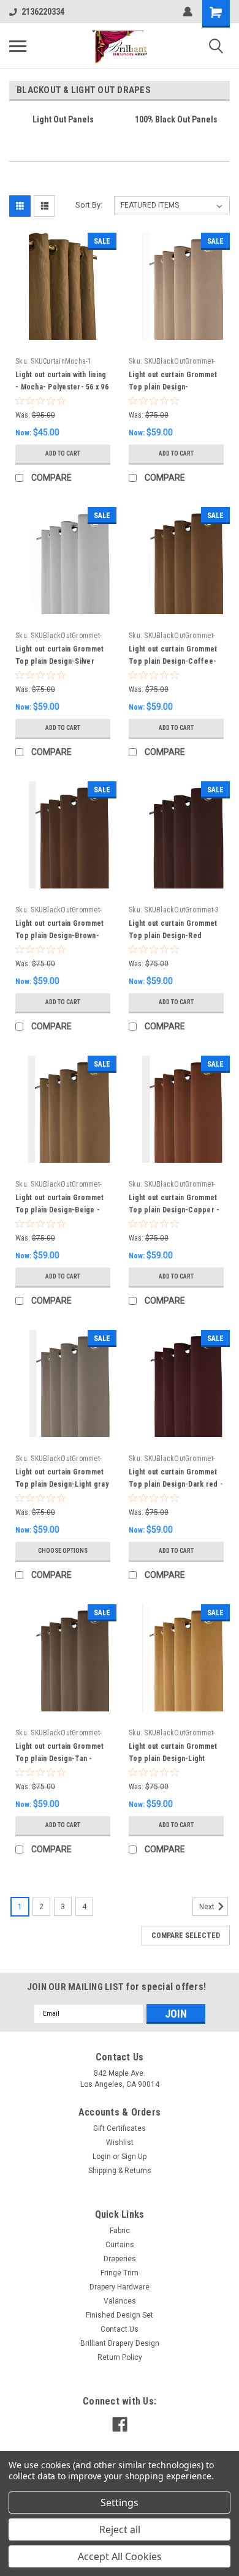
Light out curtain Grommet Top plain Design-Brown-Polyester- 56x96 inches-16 (61, 936)
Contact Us (120, 2329)
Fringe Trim (120, 2273)
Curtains (120, 2245)
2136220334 (43, 12)
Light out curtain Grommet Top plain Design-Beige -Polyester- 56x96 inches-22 (61, 1210)
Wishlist (120, 2142)
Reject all (120, 2529)
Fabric (120, 2231)
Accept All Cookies (120, 2556)
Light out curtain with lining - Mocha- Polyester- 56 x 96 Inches (62, 387)
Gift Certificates (120, 2128)
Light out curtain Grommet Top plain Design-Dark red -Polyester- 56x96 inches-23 (176, 1484)
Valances (120, 2301)
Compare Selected (186, 1936)
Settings (120, 2503)
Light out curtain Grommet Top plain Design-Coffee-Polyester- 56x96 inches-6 (173, 661)
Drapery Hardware (120, 2287)
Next (208, 1907)
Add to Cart (63, 453)
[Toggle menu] (18, 46)
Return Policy (120, 2357)
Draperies (120, 2259)
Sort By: (89, 205)
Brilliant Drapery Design (120, 2343)
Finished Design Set (120, 2315)
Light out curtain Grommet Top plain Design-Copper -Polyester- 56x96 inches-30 (175, 1210)
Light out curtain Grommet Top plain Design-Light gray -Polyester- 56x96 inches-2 (62, 1484)
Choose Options (63, 1551)
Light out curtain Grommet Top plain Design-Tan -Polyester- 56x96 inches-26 (61, 1759)
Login (102, 2157)
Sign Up (134, 2157)
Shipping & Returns (120, 2171)
